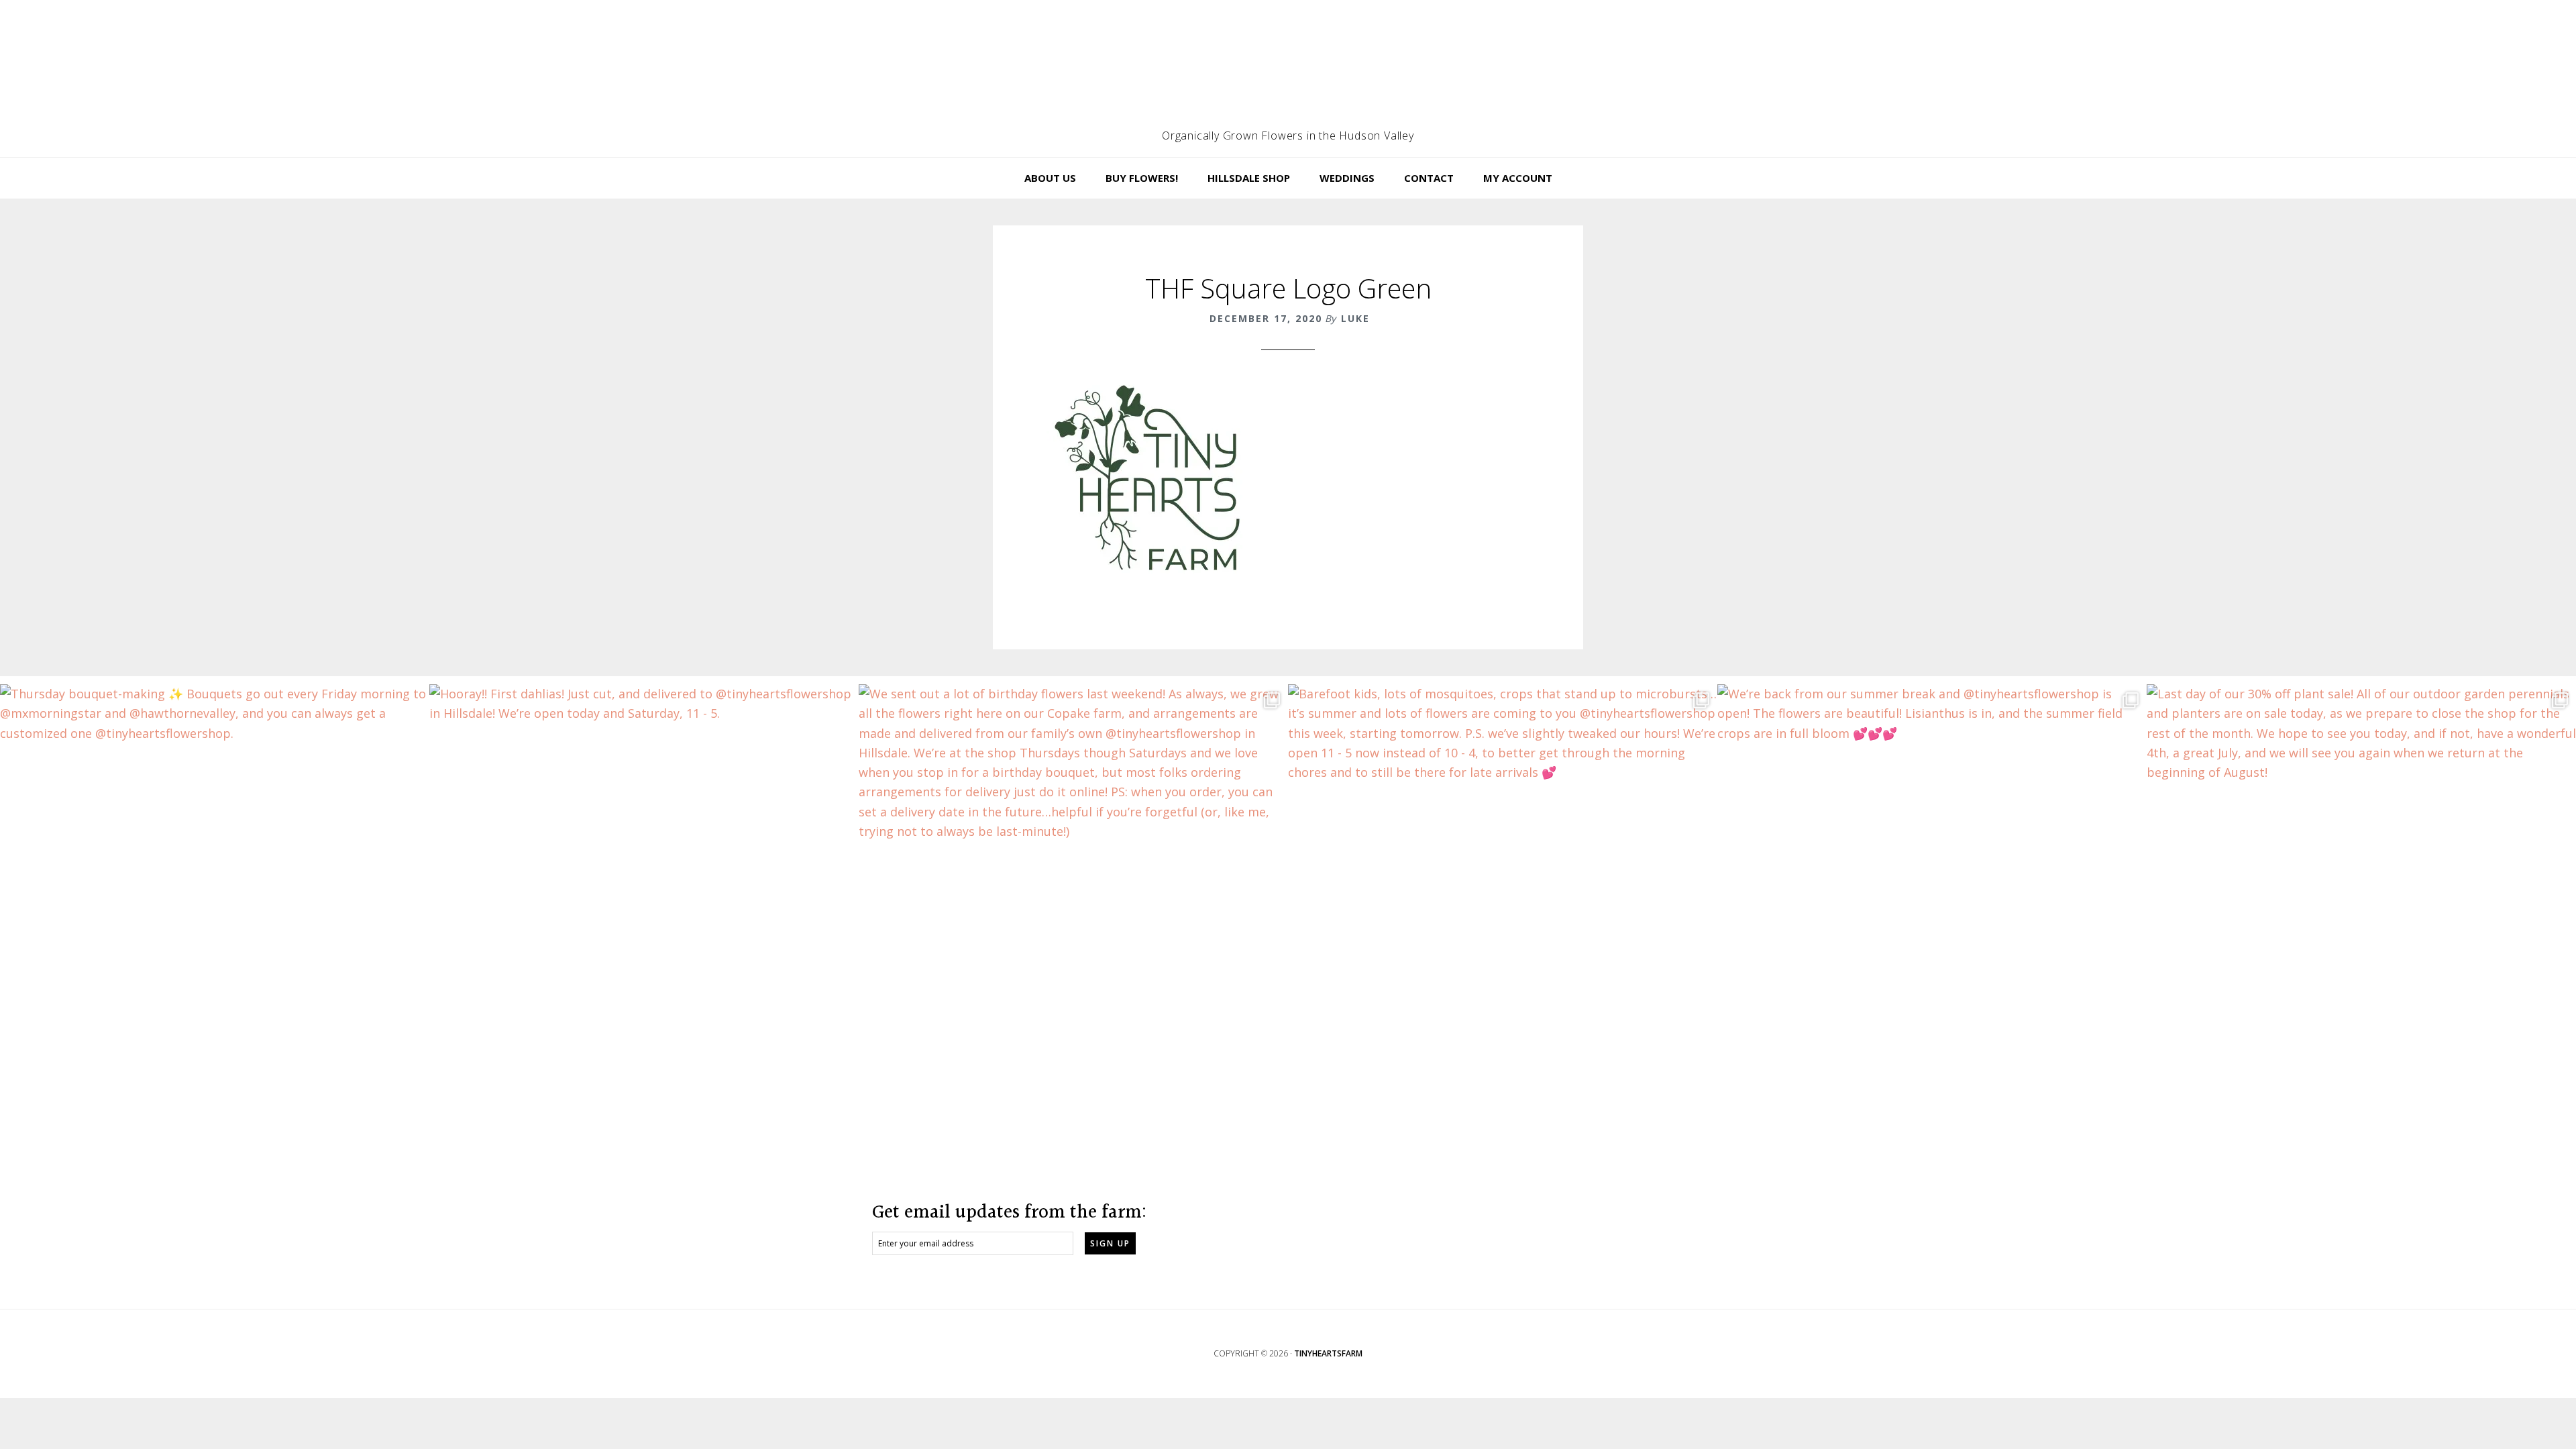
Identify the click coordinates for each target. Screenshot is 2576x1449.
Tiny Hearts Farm (1288, 70)
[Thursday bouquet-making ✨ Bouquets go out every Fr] (215, 899)
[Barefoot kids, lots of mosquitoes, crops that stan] (1503, 899)
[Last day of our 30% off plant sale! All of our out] (2361, 899)
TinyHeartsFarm (1328, 1353)
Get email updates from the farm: (1009, 1213)
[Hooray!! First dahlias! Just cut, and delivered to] (644, 899)
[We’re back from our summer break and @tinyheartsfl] (1932, 899)
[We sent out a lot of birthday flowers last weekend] (1073, 899)
